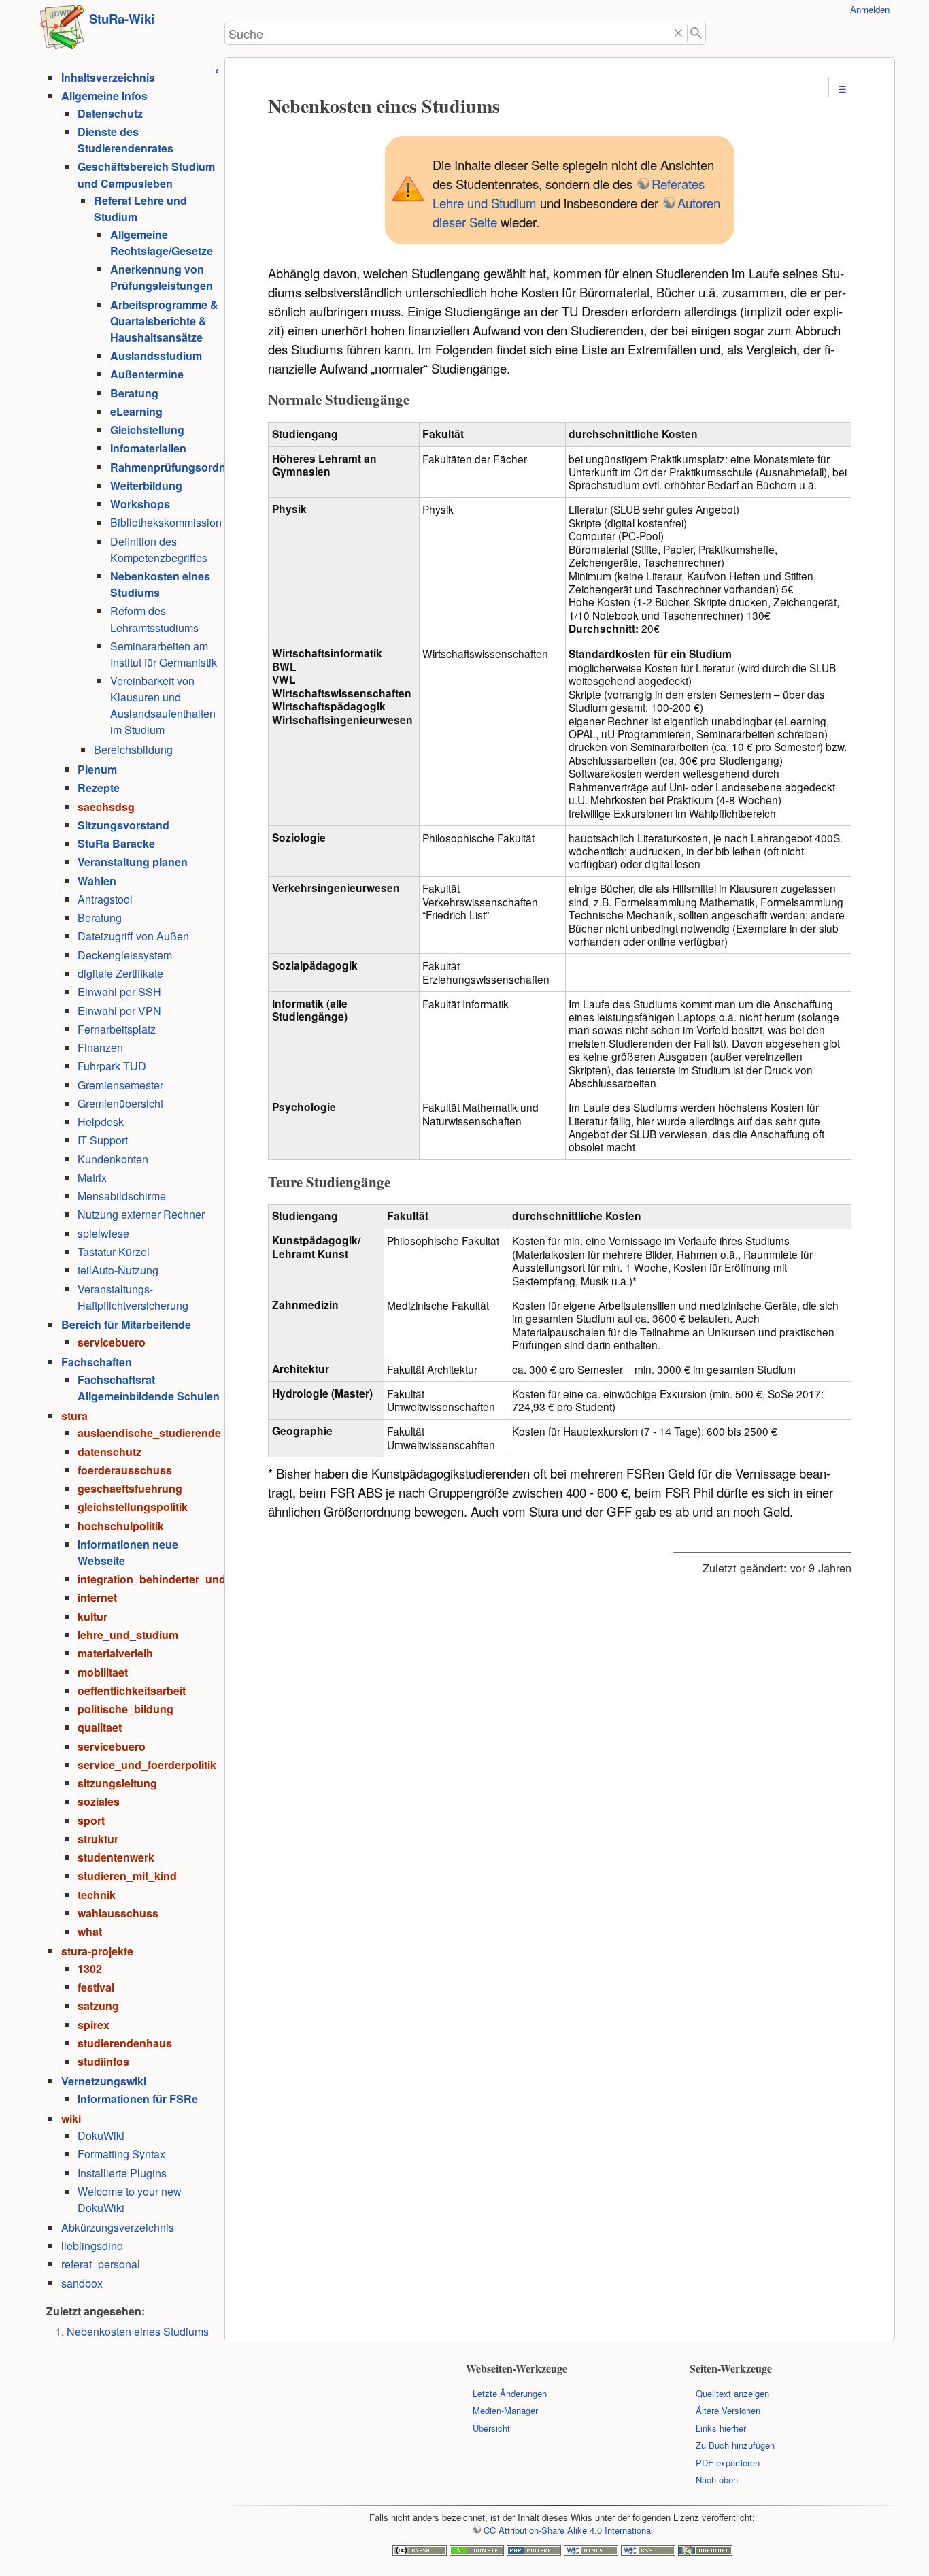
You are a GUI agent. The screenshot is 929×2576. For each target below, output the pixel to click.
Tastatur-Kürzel (114, 1252)
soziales (99, 1801)
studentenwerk (116, 1857)
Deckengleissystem (125, 955)
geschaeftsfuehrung (130, 1488)
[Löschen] (678, 34)
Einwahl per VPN (119, 1011)
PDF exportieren (728, 2463)
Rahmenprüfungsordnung (178, 467)
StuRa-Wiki (122, 19)
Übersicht (491, 2428)
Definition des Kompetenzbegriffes (159, 549)
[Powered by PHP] (534, 2552)
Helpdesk (101, 1122)
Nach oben (717, 2480)
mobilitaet (103, 1672)
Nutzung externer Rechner (141, 1214)
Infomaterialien (148, 448)
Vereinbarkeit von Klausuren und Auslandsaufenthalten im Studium (163, 705)
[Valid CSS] (648, 2552)
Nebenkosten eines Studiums (138, 2331)
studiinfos (103, 2061)
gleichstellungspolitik (133, 1507)
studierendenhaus (125, 2043)
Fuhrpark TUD (112, 1066)
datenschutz (109, 1452)
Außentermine (147, 374)
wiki (71, 2118)
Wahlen (97, 881)
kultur (92, 1616)
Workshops (140, 504)
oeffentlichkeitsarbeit (132, 1690)
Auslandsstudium (156, 356)
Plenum (97, 769)
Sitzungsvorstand (123, 825)
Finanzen (100, 1047)
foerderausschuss (125, 1470)
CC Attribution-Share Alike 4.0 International (568, 2530)
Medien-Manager (505, 2410)
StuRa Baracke (116, 843)
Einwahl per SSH (119, 992)
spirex (94, 2025)
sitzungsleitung (117, 1783)
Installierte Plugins (122, 2173)
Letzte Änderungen (510, 2393)
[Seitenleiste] (217, 69)
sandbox (82, 2283)
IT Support (103, 1140)
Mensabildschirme (122, 1196)
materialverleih (115, 1653)
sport (91, 1820)
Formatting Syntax (121, 2154)
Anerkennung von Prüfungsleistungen (162, 277)
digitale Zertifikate (120, 973)
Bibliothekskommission (166, 522)
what (90, 1931)
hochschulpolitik (121, 1526)
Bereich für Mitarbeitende (126, 1324)
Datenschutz (110, 113)
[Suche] (697, 34)
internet (97, 1597)
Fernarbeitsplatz (117, 1029)
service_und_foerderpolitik (147, 1765)
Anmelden (870, 9)
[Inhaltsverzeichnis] (842, 89)
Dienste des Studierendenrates (125, 140)
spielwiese (103, 1233)
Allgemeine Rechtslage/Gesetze (162, 243)
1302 (90, 1969)
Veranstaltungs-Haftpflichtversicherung (133, 1297)
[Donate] (477, 2552)
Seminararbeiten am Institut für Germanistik (164, 654)
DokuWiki (101, 2135)
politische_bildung (125, 1709)
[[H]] (62, 31)
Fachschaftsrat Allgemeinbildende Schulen (149, 1388)
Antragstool (105, 899)
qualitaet (100, 1727)
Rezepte (99, 788)
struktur (98, 1839)
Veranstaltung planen (133, 862)
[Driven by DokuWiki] (705, 2552)
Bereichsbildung (133, 749)
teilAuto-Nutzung (118, 1270)
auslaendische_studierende (149, 1433)
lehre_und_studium (128, 1635)
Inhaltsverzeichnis (108, 77)
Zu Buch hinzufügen (735, 2445)
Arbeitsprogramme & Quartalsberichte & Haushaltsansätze (164, 321)
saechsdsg (106, 807)
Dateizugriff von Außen (133, 936)
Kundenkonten (113, 1159)
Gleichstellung (147, 430)
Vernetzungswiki (104, 2081)
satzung (98, 2005)
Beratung (134, 393)
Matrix (92, 1177)
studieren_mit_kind (127, 1876)
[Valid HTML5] (591, 2552)
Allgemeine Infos (104, 96)
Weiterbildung (146, 485)
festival (96, 1987)
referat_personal (101, 2264)
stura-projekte (97, 1951)
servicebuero (112, 1342)
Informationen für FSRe (138, 2099)
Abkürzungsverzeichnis (118, 2227)
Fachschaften (97, 1362)
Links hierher (721, 2428)
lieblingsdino (92, 2246)
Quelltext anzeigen (732, 2393)
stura (74, 1416)
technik (97, 1895)
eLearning (136, 411)
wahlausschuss (118, 1913)
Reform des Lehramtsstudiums (154, 619)
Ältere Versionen (728, 2410)
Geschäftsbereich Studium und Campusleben (146, 175)
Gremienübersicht (120, 1103)
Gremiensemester (120, 1085)
